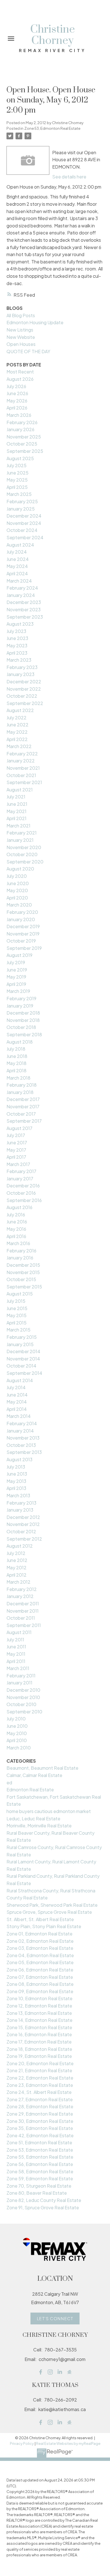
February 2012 (22, 1589)
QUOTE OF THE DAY (28, 351)
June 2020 (18, 883)
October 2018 (21, 1027)
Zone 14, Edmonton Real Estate (39, 2020)
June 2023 (17, 638)
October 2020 (22, 854)
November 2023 (24, 609)
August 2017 (19, 1128)
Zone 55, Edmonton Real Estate (40, 2157)
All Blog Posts (21, 315)
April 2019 (16, 984)
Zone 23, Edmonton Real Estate (40, 2085)
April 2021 (16, 818)
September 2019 (24, 948)
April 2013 (16, 1488)
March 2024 (19, 581)
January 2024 (21, 595)
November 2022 (24, 689)
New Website (21, 337)
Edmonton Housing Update (35, 322)
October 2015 (21, 1279)
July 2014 (16, 1387)
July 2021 (16, 797)
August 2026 (20, 379)
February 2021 (22, 833)
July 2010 (16, 1719)
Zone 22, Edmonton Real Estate (40, 2078)
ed (9, 1782)
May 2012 (16, 1567)
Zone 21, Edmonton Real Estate (39, 2070)
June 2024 (18, 559)
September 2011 (24, 1625)
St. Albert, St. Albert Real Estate (40, 1919)
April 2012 (16, 1575)
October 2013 (21, 1445)
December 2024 (24, 516)
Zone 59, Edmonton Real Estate (40, 2178)
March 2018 (18, 1078)
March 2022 (19, 746)
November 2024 (24, 523)
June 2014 (17, 1395)
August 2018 (20, 1042)
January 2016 (20, 1258)
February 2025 (22, 501)
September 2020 (25, 862)
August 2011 (19, 1632)
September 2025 (25, 451)
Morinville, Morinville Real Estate (39, 1826)
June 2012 (17, 1560)
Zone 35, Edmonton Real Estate (40, 2128)
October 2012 (21, 1531)
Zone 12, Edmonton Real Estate (39, 2006)
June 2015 (17, 1308)
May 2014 (17, 1402)
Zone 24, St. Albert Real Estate (39, 2092)
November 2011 (23, 1611)
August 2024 (20, 545)
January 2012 (20, 1596)
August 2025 (20, 458)
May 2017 (16, 1150)
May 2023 (17, 645)
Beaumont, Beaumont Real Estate (42, 1768)
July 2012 (16, 1553)
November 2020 (24, 847)
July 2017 (16, 1135)
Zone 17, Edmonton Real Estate (39, 2042)
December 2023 (24, 602)
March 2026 (19, 415)
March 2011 (18, 1668)
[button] (55, 2318)
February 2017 (21, 1171)
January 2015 (20, 1344)
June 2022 (17, 725)
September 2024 (25, 537)
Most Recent (20, 372)
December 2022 (24, 682)
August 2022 (20, 710)
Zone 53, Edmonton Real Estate (52, 128)
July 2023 (16, 631)
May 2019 (16, 977)
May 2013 (16, 1481)
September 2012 (24, 1539)
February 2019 (21, 998)
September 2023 (25, 617)
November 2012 (23, 1524)
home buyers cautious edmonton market (49, 1811)
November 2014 (23, 1359)
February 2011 (21, 1676)
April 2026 (17, 408)
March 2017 (18, 1164)
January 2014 (20, 1431)
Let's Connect (55, 2318)
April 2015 (16, 1323)
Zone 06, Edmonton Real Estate (40, 1970)
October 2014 (21, 1366)
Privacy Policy (22, 2443)
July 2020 (17, 876)
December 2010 (23, 1690)
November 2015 (23, 1272)
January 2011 (19, 1683)
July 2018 (16, 1049)
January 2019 (20, 1006)
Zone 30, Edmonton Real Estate (40, 2121)
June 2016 (17, 1222)
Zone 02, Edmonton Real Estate (40, 1941)
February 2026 (22, 422)
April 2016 (16, 1236)
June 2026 (17, 393)
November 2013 (23, 1438)
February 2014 (22, 1423)
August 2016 (19, 1207)
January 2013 (20, 1510)
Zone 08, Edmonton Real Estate (40, 1984)
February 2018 (22, 1085)
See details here (69, 177)
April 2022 (17, 739)
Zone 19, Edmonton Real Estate (39, 2056)
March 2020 (19, 905)
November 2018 (23, 1020)
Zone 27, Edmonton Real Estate (40, 2099)
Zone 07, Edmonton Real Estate (40, 1977)
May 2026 (17, 401)
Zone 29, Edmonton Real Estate (40, 2114)
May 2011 (16, 1654)
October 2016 (21, 1193)
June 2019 (17, 970)
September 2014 (24, 1373)
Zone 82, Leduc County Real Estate (44, 2200)
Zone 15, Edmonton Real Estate (39, 2027)
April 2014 (17, 1409)
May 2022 (17, 732)
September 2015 (24, 1287)
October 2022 (22, 696)
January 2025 (21, 509)
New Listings (20, 330)
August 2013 (19, 1459)
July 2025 (16, 465)
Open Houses (21, 344)
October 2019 (21, 941)
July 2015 (16, 1301)
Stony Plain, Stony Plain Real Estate (44, 1926)
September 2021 (24, 782)
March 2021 (18, 826)
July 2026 (16, 386)
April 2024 (17, 573)
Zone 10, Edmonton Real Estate (39, 1998)
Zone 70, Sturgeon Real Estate (39, 2186)
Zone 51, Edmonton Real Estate (39, 2142)
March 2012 (18, 1582)
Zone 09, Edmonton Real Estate (40, 1991)
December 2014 (23, 1351)
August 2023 (20, 624)
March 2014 (19, 1416)
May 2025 (17, 480)
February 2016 (21, 1251)
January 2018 (20, 1092)
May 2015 (16, 1315)
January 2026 (20, 429)
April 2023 (17, 653)
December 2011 (23, 1603)
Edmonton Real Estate (30, 1790)
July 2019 (16, 962)
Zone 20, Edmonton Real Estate (40, 2063)
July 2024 (17, 552)
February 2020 (22, 912)
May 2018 (16, 1063)
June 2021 (17, 804)
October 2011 (21, 1618)
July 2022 (16, 718)
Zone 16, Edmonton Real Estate (39, 2034)
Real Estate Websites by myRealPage (68, 2443)
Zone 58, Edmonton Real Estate (40, 2171)
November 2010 (23, 1697)
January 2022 (21, 761)
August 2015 (20, 1294)
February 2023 (22, 667)
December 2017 (23, 1099)
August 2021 (20, 790)
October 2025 (22, 444)
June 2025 (17, 473)
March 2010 (19, 1748)
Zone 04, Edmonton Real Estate (40, 1955)
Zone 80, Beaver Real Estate (37, 2193)
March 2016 (18, 1243)
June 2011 (16, 1647)
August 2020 (20, 869)
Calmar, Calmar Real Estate (34, 1775)
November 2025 (24, 437)
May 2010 (17, 1733)
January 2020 (21, 919)
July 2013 (16, 1467)
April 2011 (16, 1661)
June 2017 (17, 1142)
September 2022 (25, 703)
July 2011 (15, 1640)
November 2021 (23, 768)
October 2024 (22, 530)
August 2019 (19, 955)
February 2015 (22, 1337)
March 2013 (18, 1495)
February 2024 (22, 588)
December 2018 (23, 1013)
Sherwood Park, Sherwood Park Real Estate (52, 1905)
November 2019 (23, 934)
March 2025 (19, 494)
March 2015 (18, 1330)
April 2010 (17, 1740)
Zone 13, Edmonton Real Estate (39, 2013)
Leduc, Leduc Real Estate (33, 1819)
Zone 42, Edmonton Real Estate (40, 2135)
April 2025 (17, 487)
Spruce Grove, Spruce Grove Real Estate (49, 1912)
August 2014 (20, 1380)
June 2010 (17, 1726)
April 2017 (16, 1157)
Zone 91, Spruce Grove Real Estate (43, 2207)
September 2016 (24, 1200)
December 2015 (23, 1265)
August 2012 (20, 1546)
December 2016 (23, 1186)
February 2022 (22, 754)
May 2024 (17, 566)
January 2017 (20, 1179)
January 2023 (20, 674)
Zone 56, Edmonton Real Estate (40, 2164)
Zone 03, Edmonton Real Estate (40, 1948)
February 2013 (21, 1503)
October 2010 (21, 1704)
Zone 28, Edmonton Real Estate (40, 2106)
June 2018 (17, 1056)
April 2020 (17, 898)
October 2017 (21, 1114)
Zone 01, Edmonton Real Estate (39, 1934)
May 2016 (16, 1229)
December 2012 (23, 1517)
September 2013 (24, 1452)
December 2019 (23, 926)
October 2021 (21, 775)
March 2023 (19, 660)
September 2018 (24, 1034)
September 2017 (24, 1121)
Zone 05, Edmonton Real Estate (40, 1962)
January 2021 (20, 840)
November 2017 (23, 1106)
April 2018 (16, 1070)
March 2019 (18, 991)
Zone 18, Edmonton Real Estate (39, 2049)
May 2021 (16, 811)
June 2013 (17, 1474)
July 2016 (16, 1215)
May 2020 (17, 890)
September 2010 (24, 1712)
